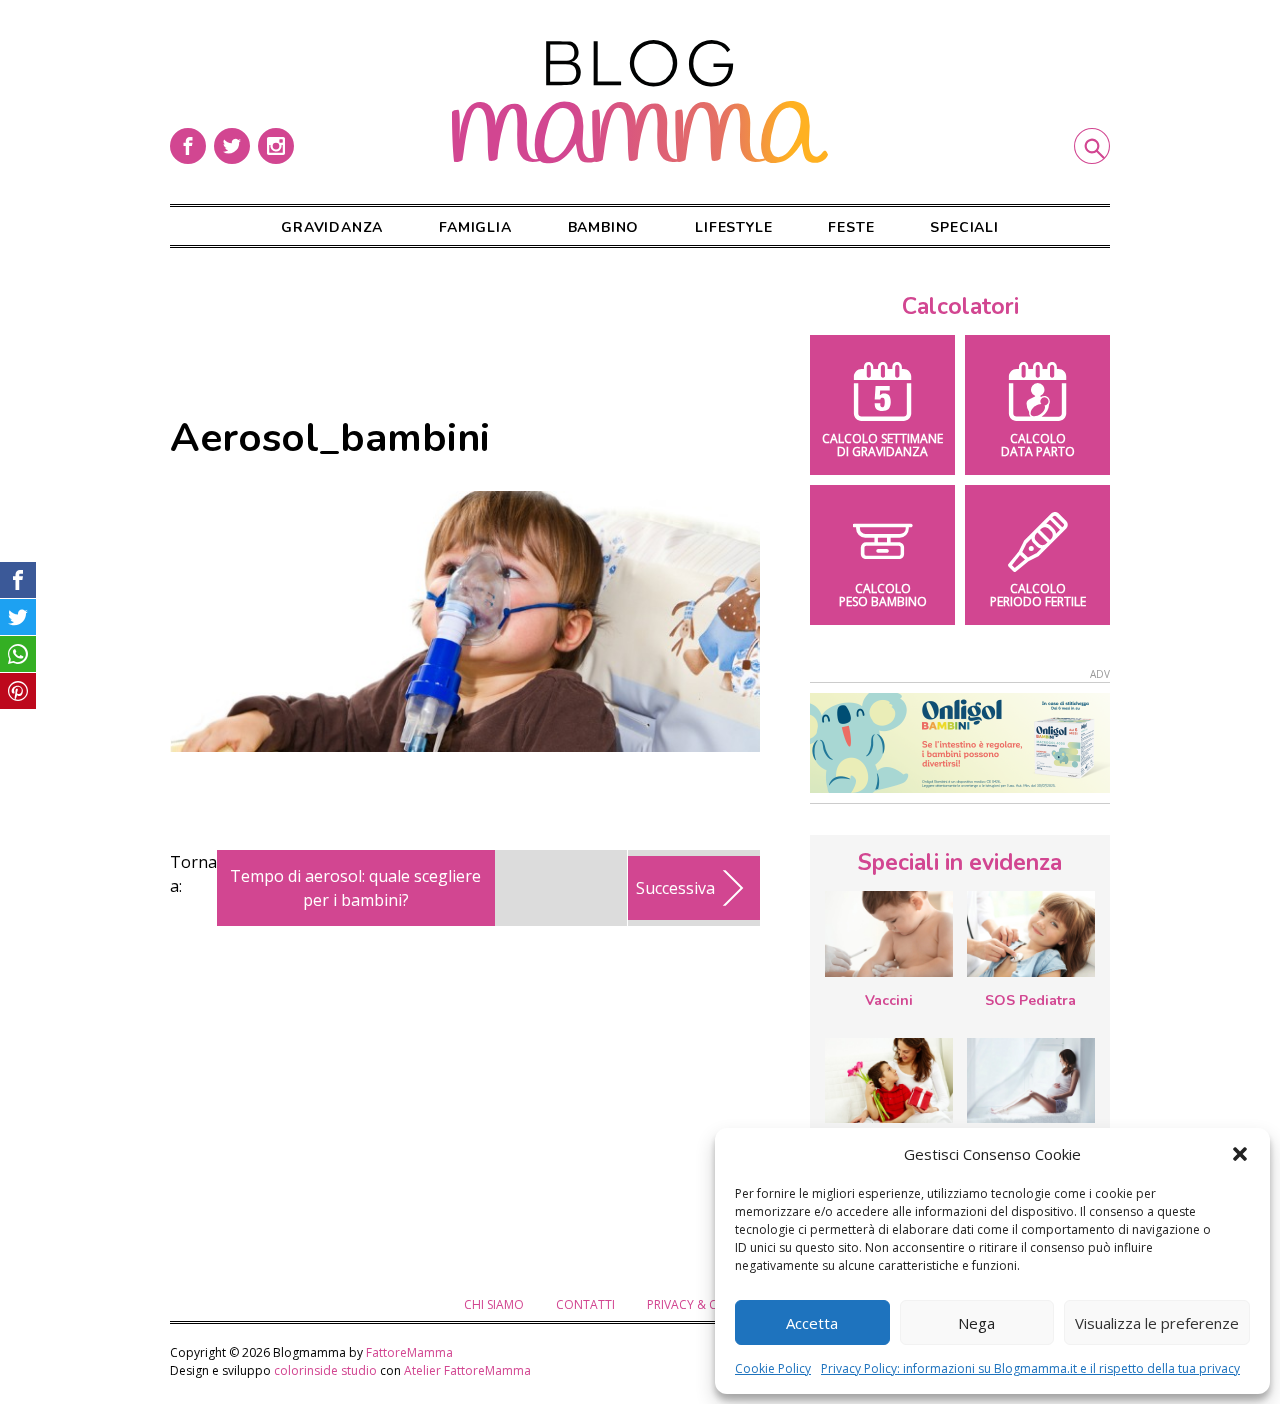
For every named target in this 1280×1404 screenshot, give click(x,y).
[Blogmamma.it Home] (640, 102)
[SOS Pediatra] (1031, 934)
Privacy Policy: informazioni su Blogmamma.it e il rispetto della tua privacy (1030, 1368)
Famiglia (475, 227)
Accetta (812, 1323)
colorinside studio (325, 1370)
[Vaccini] (889, 934)
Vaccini (889, 1000)
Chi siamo (494, 1304)
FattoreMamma (409, 1352)
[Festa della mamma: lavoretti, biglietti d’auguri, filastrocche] (889, 1080)
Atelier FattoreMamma (467, 1370)
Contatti (585, 1304)
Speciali (964, 227)
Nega (976, 1323)
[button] (1240, 1154)
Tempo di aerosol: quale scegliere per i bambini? (355, 888)
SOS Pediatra (1030, 1000)
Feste (851, 227)
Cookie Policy (773, 1368)
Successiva (675, 888)
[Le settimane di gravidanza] (1031, 1081)
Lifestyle (733, 227)
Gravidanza (332, 227)
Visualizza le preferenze (1157, 1323)
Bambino (604, 227)
